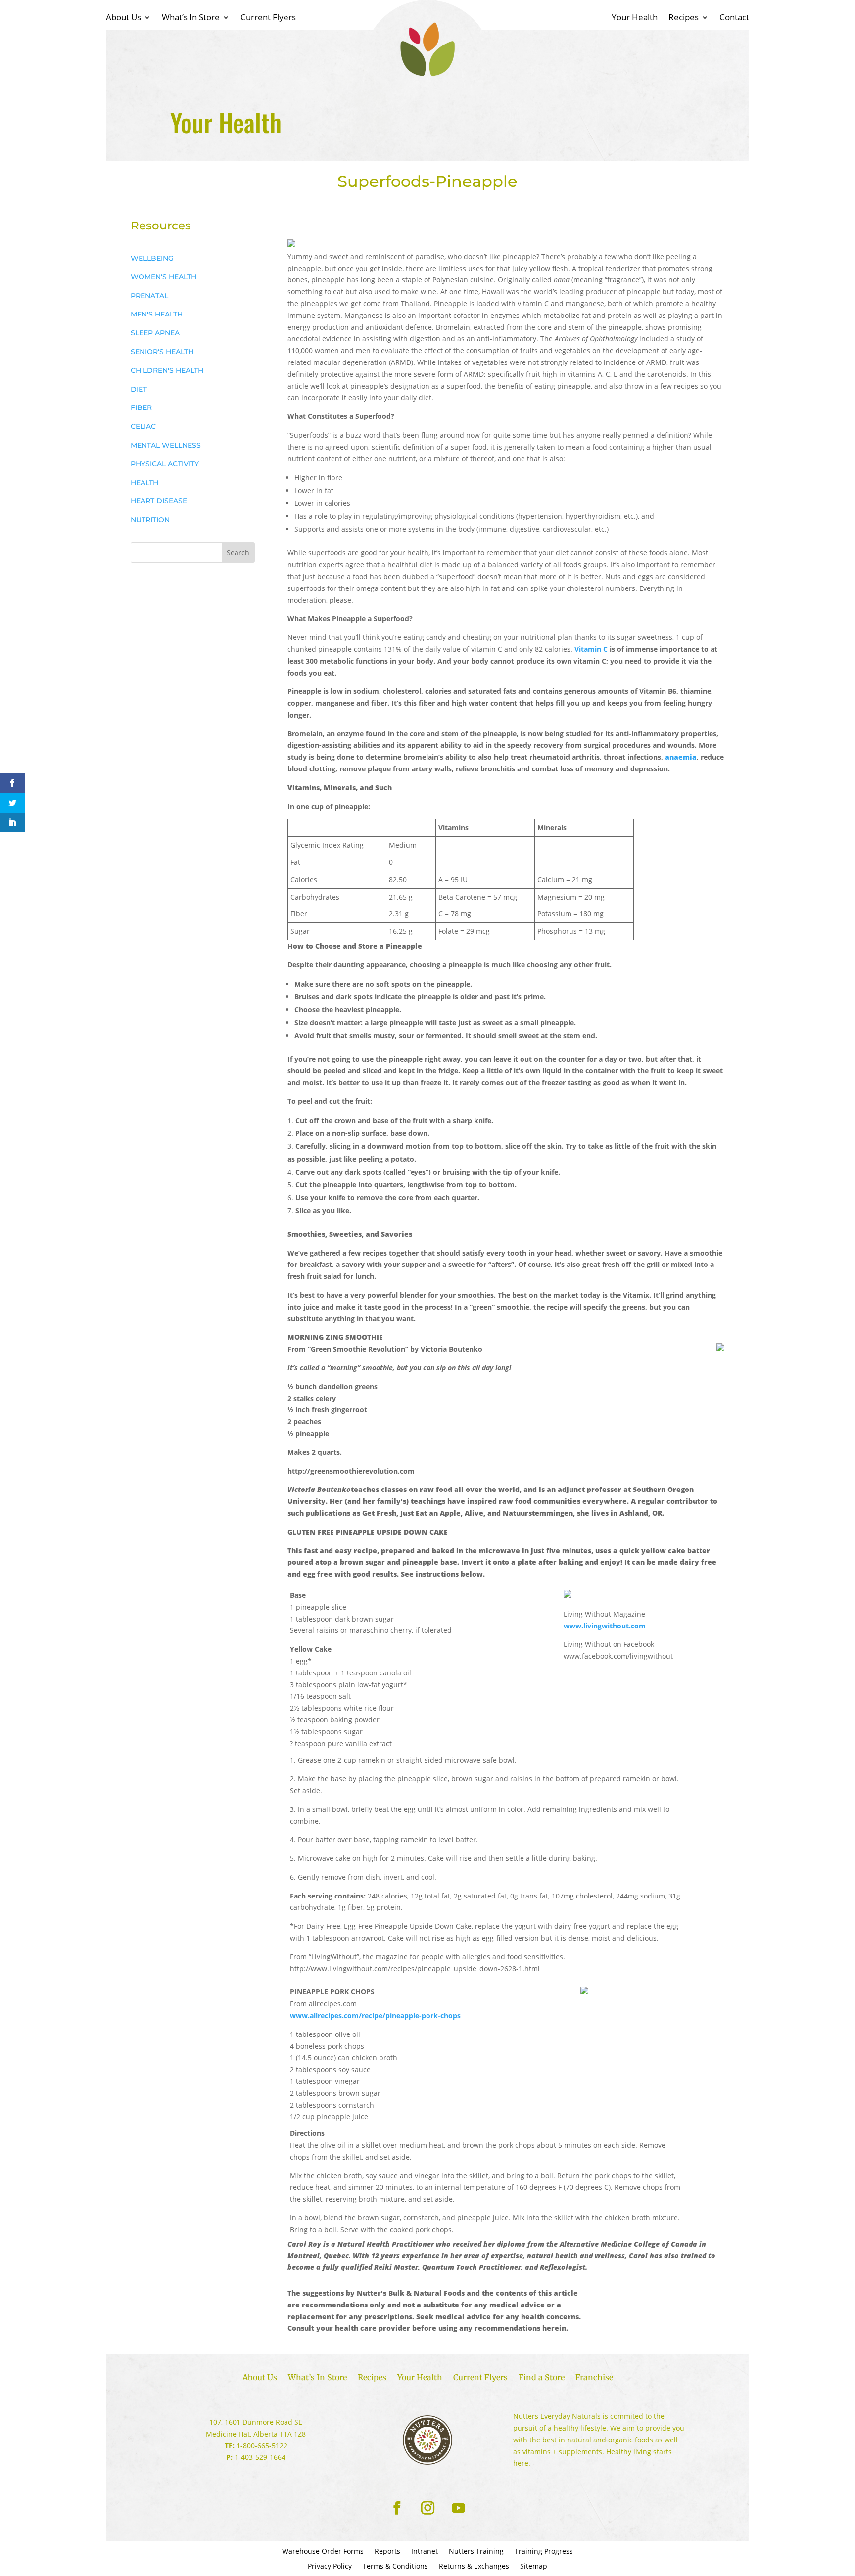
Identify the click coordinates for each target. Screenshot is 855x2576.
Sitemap (534, 2567)
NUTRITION (150, 520)
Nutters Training (476, 2552)
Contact (734, 18)
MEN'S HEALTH (157, 314)
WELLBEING (152, 258)
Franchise (594, 2378)
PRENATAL (149, 296)
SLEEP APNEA (155, 333)
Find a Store (542, 2378)
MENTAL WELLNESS (166, 445)
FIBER (141, 407)
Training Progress (544, 2552)
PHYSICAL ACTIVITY (165, 464)
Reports (387, 2552)
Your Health (635, 18)
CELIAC (143, 426)
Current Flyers (268, 18)
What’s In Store (191, 18)
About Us (123, 18)
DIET (139, 389)
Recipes (684, 18)
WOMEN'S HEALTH (164, 277)
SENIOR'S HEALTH (162, 352)
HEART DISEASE (159, 501)
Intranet (425, 2552)
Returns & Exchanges (474, 2567)
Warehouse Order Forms (323, 2552)
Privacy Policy (330, 2567)
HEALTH (144, 483)
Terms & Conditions (395, 2567)
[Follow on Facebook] (397, 2508)
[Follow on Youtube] (458, 2508)
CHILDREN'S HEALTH (167, 370)
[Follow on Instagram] (427, 2508)
